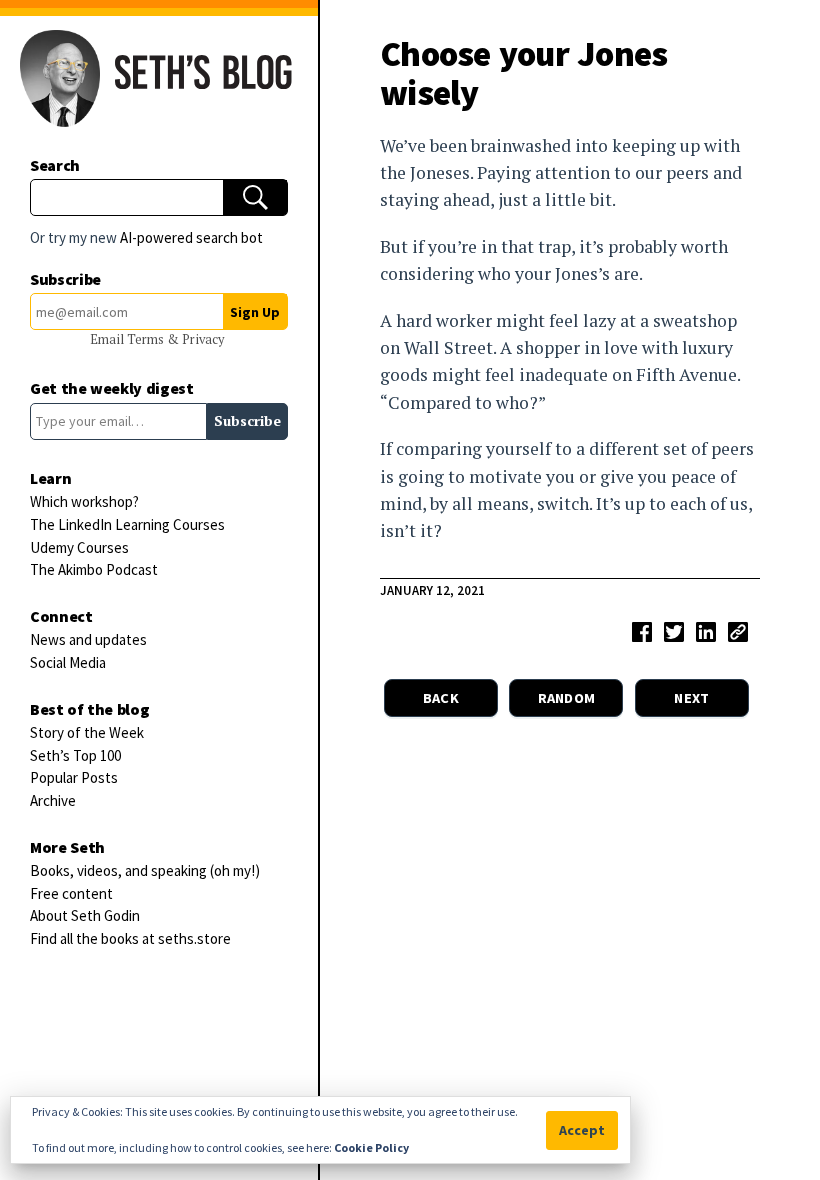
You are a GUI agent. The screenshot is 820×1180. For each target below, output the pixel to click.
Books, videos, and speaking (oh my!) (145, 870)
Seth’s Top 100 (75, 755)
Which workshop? (84, 501)
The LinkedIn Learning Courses (127, 524)
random (567, 698)
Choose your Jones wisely (524, 73)
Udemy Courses (79, 547)
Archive (53, 800)
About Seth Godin (85, 915)
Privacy (203, 339)
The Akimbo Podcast (94, 569)
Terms (147, 339)
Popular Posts (74, 777)
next (691, 698)
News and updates (88, 639)
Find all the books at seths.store (130, 938)
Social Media (68, 662)
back (441, 698)
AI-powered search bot (191, 237)
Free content (71, 893)
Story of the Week (87, 732)
